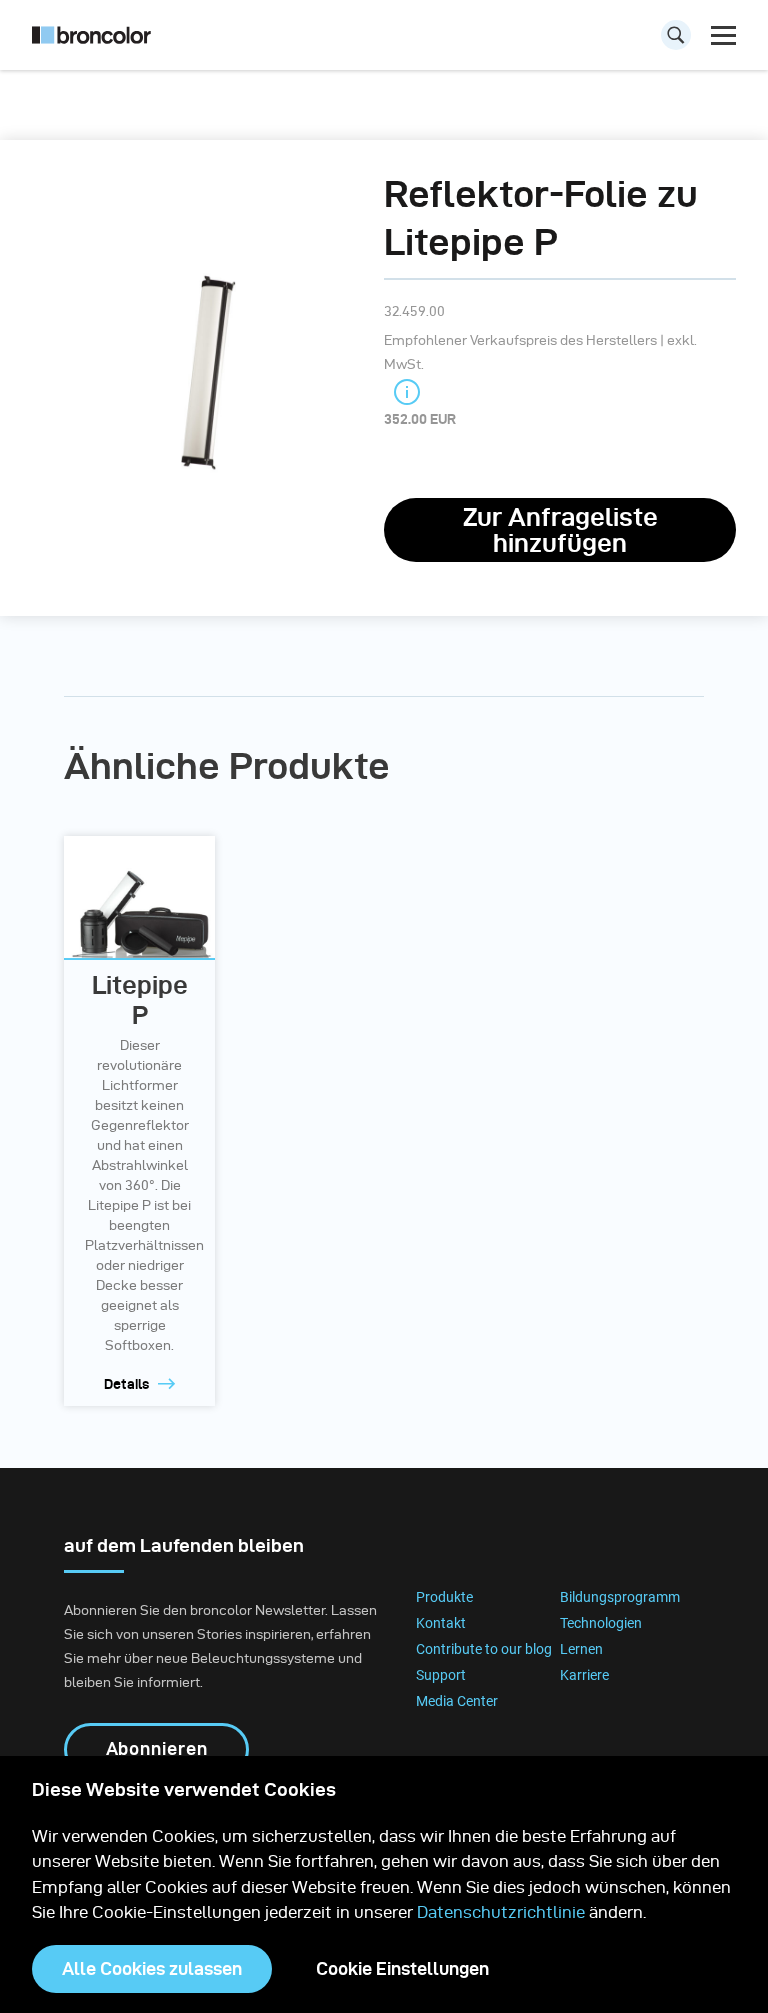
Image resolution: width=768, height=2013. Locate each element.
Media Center (457, 1701)
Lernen (581, 1649)
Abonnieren (157, 1748)
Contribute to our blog (484, 1649)
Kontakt (441, 1623)
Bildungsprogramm (620, 1597)
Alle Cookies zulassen (152, 1968)
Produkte (444, 1597)
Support (441, 1675)
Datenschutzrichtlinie (501, 1912)
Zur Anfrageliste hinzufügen (560, 530)
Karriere (584, 1675)
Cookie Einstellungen (402, 1968)
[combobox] (384, 40)
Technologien (601, 1623)
